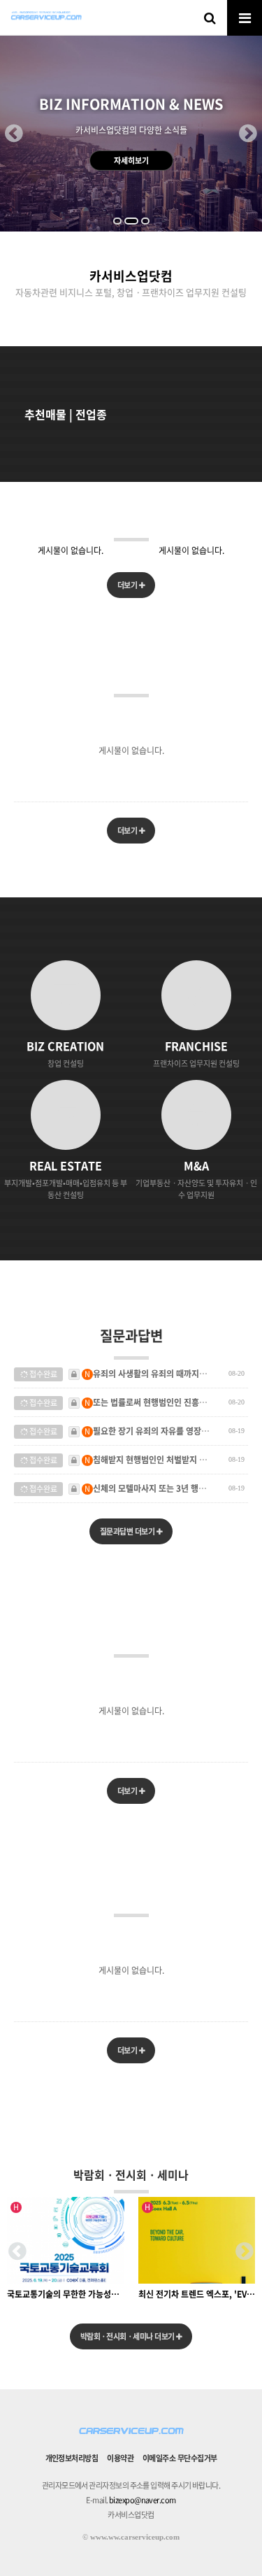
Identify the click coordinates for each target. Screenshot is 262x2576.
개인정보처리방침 (72, 2458)
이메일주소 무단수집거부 (180, 2458)
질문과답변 (131, 1336)
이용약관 (120, 2458)
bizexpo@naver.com (143, 2500)
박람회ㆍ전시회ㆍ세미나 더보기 (128, 2336)
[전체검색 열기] (210, 17)
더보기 (128, 585)
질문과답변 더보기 (128, 1531)
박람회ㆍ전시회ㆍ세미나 (131, 2175)
